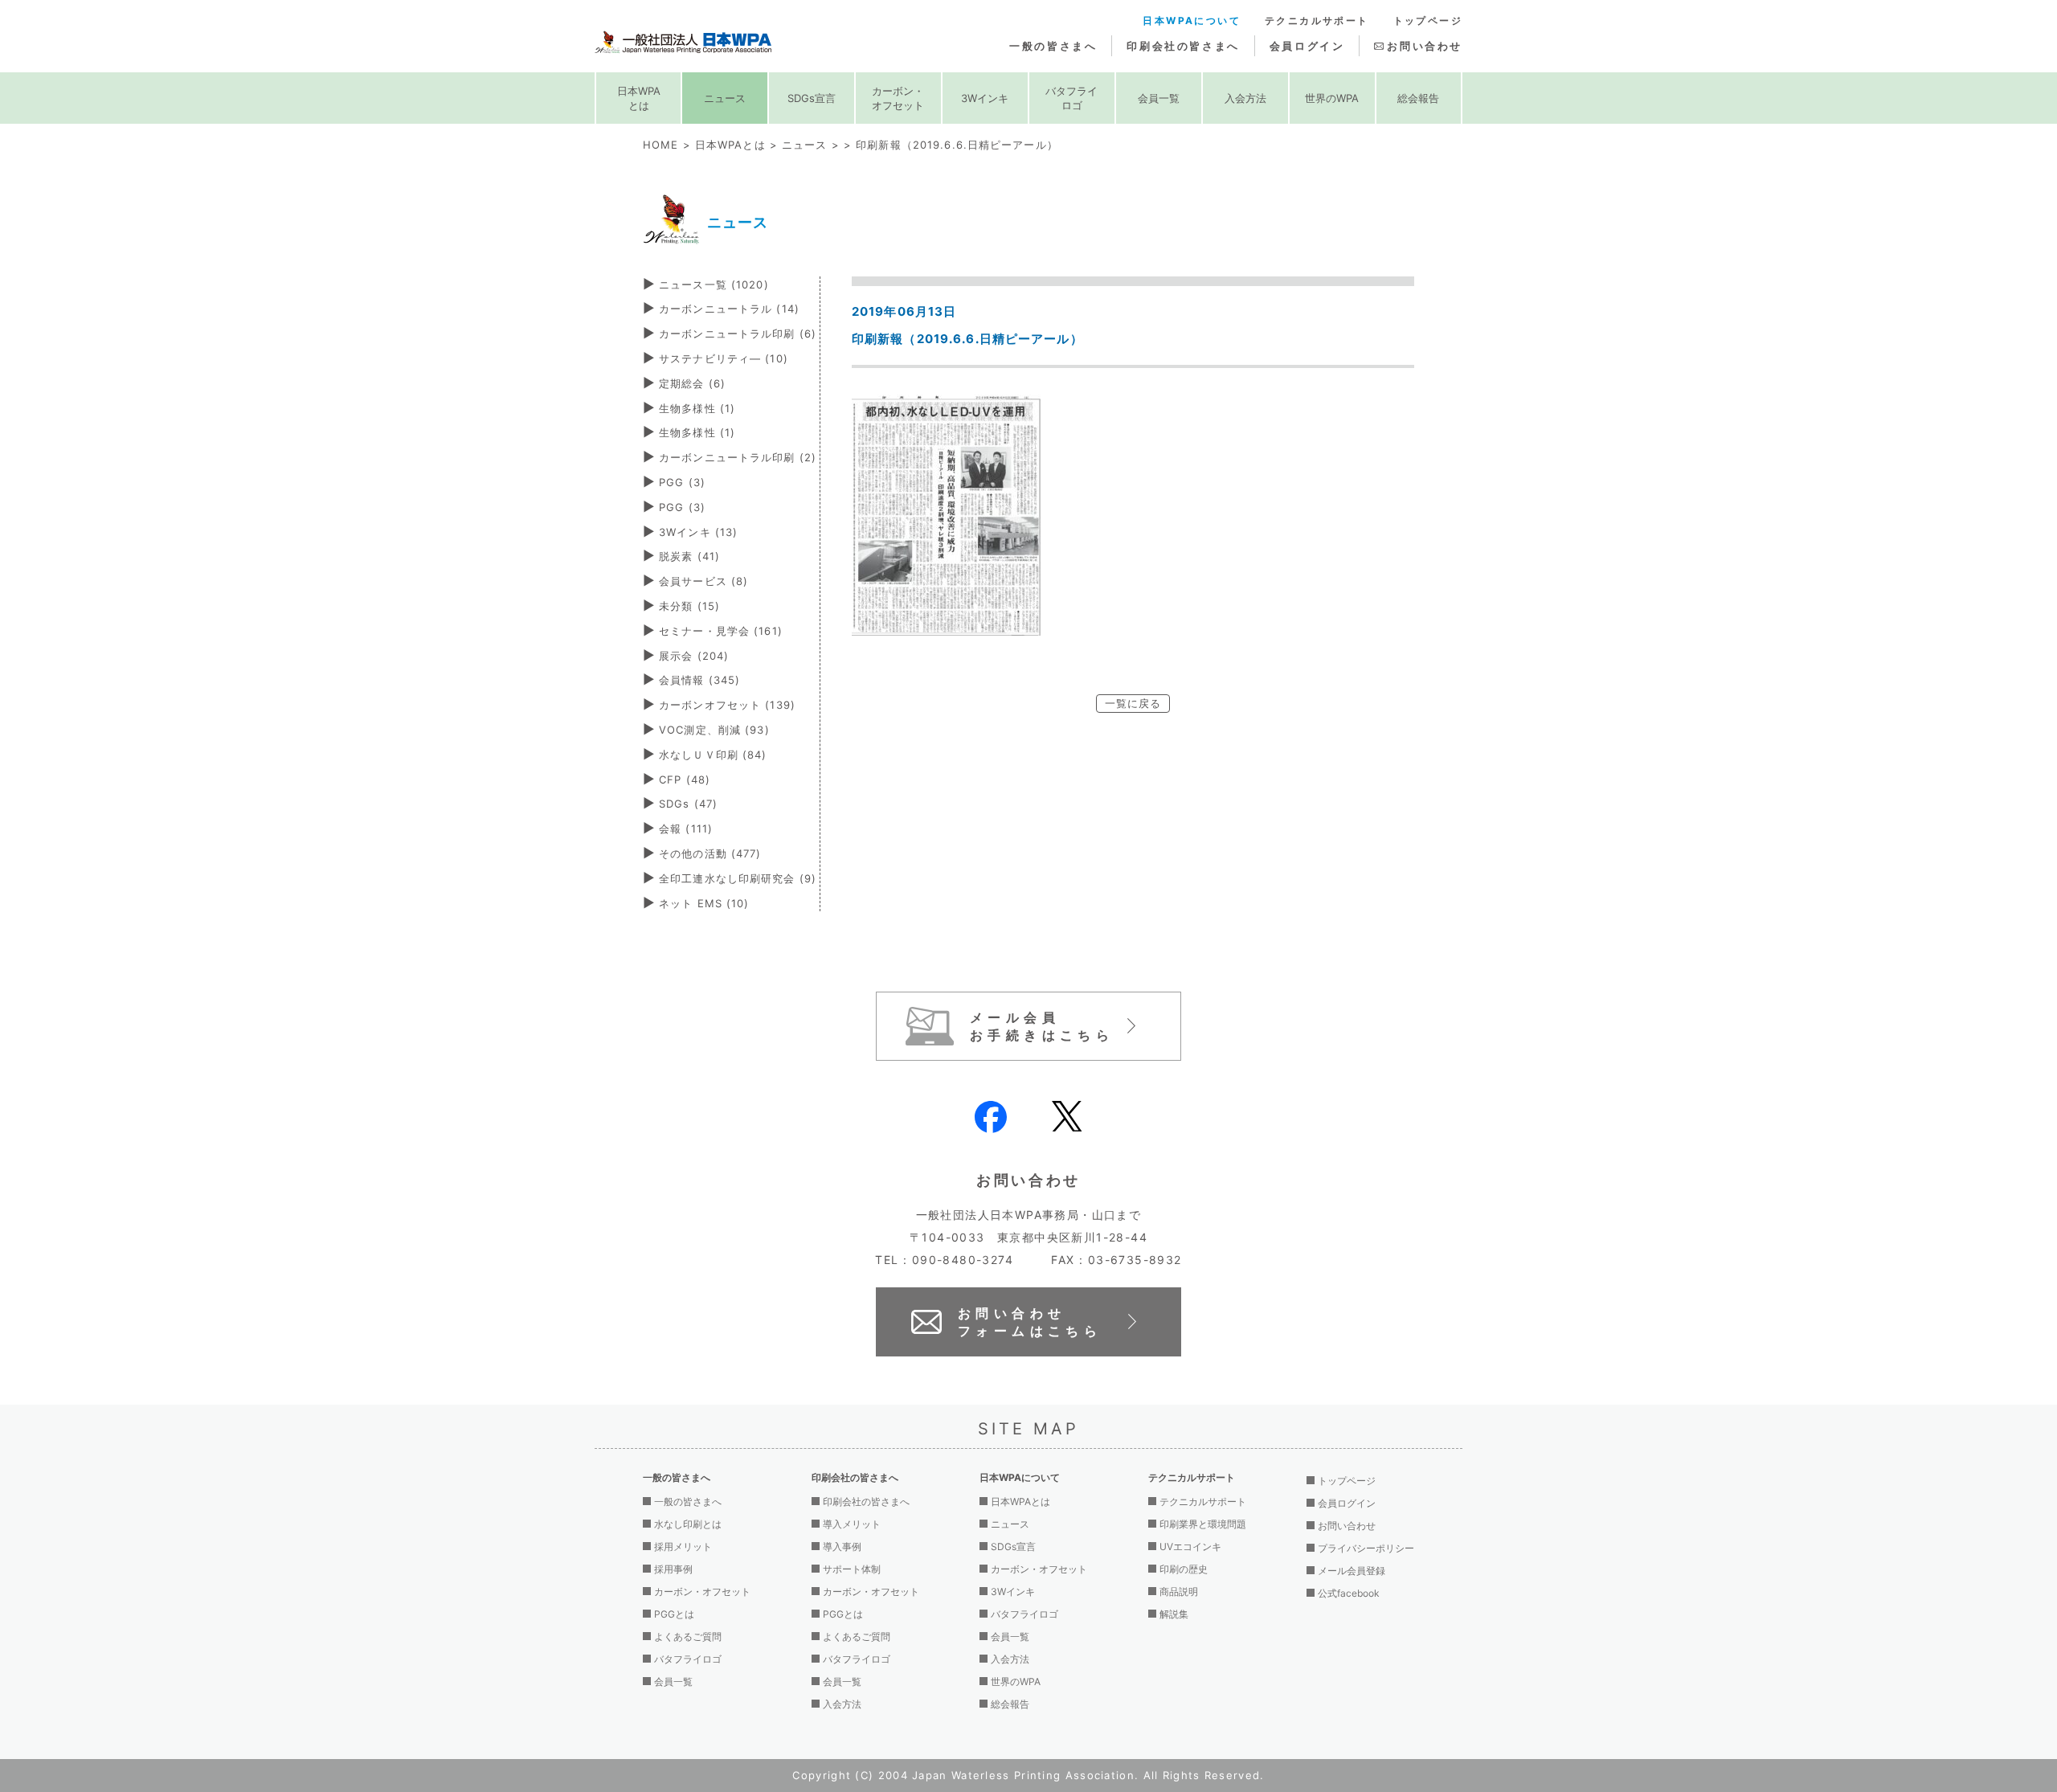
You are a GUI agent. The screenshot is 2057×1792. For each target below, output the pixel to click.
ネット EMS (704, 903)
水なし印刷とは (688, 1524)
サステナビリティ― (724, 358)
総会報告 (1418, 98)
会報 (686, 828)
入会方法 (1245, 98)
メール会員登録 (1352, 1571)
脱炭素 (689, 556)
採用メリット (683, 1547)
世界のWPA (1332, 98)
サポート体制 (852, 1569)
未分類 (689, 606)
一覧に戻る (1133, 703)
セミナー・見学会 (721, 631)
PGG (682, 482)
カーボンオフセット (727, 705)
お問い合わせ (1425, 46)
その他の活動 (710, 853)
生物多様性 (697, 408)
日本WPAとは (639, 98)
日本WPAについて (1192, 20)
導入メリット (852, 1524)
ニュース (725, 98)
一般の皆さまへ (1053, 46)
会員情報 (699, 680)
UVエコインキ (1190, 1547)
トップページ (1428, 20)
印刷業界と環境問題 (1203, 1524)
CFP (685, 779)
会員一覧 (1159, 98)
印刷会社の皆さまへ (1183, 46)
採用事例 (673, 1569)
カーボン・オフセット (898, 98)
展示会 (694, 656)
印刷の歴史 (1184, 1569)
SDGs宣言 (812, 98)
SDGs (688, 804)
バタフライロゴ (1071, 98)
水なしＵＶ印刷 (713, 755)
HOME (660, 145)
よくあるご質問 (688, 1637)
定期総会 (692, 383)
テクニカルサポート (1317, 20)
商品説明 (1179, 1592)
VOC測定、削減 (714, 730)
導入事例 (842, 1547)
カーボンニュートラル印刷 (738, 333)
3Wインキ (985, 98)
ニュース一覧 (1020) (714, 284)
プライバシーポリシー (1366, 1548)
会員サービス (703, 581)
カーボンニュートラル (729, 309)
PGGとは (674, 1614)
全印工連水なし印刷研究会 (738, 878)
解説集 (1174, 1614)
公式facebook (1349, 1593)
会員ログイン (1307, 46)
